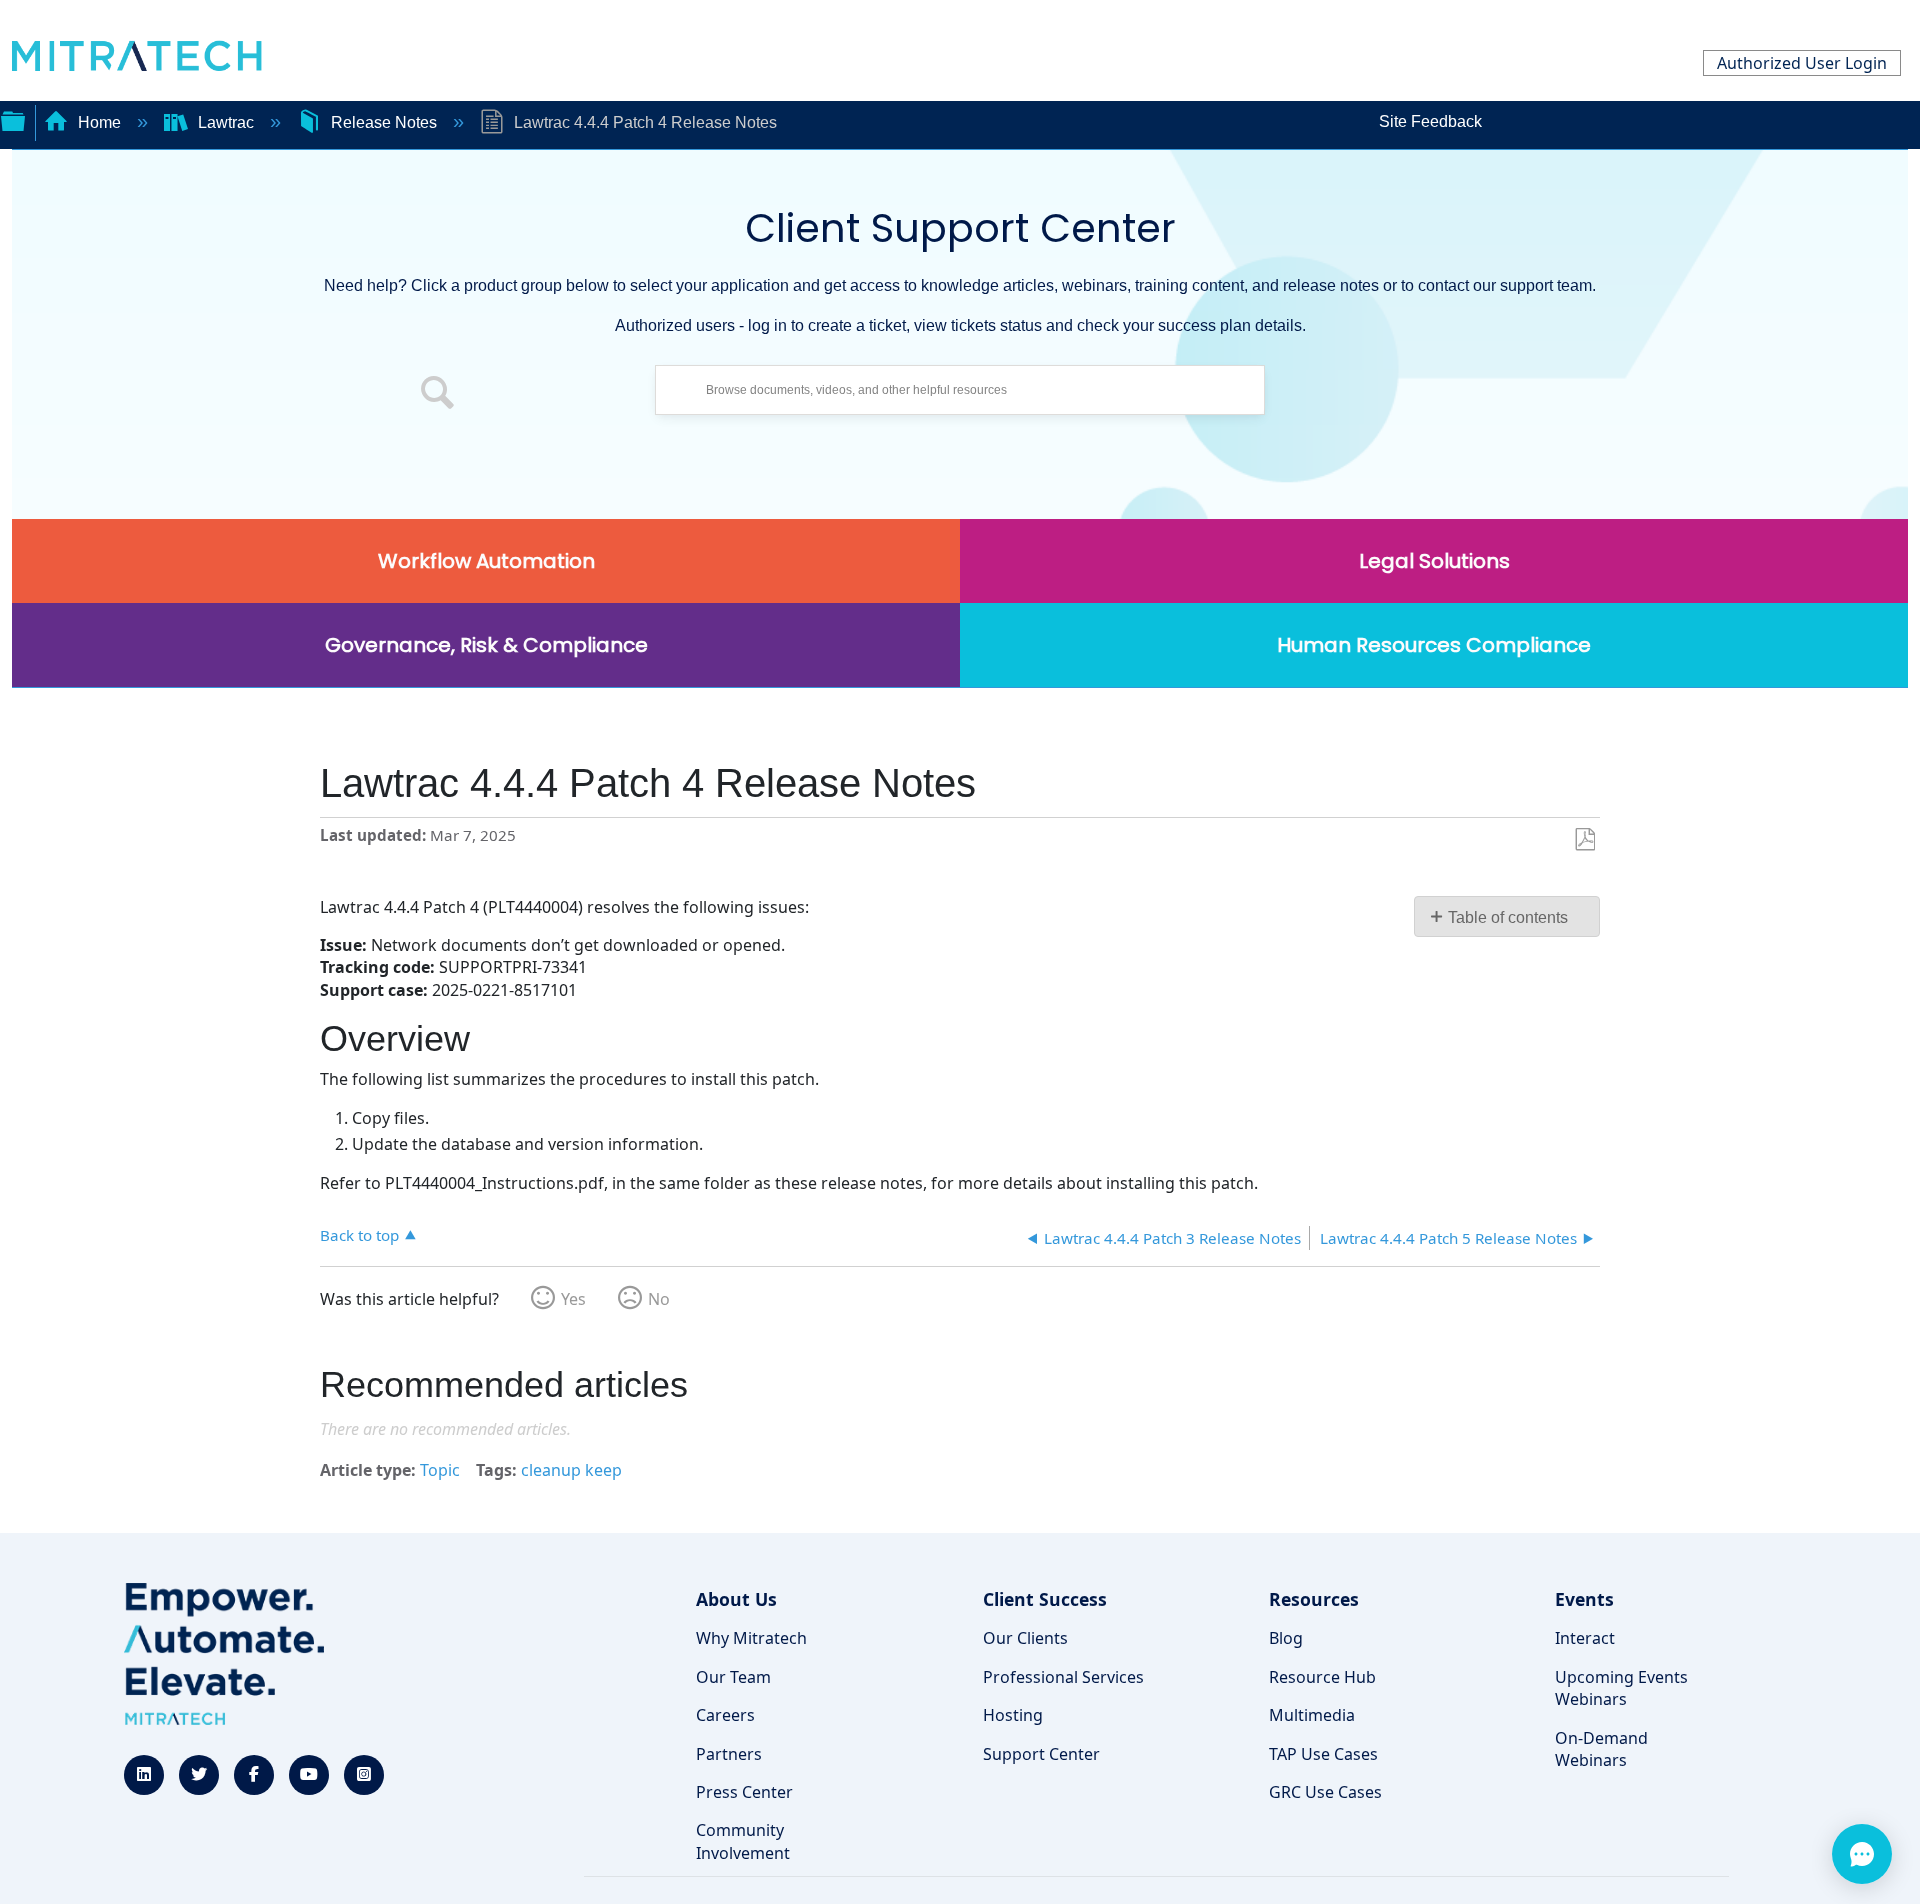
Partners (729, 1754)
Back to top (359, 1234)
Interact (1585, 1638)
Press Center (744, 1792)
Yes (573, 1299)
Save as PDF (1584, 840)
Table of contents (1508, 917)
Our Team (733, 1677)
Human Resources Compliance (1434, 645)
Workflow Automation (486, 561)
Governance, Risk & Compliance (486, 645)
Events (1584, 1599)
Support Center (1041, 1754)
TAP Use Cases (1323, 1754)
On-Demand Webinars (1601, 1749)
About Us (736, 1599)
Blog (1286, 1638)
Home (99, 122)
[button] (438, 395)
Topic (440, 1470)
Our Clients (1025, 1638)
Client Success (1045, 1599)
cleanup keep (571, 1470)
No (659, 1299)
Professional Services (1063, 1677)
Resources (1314, 1599)
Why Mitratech (751, 1638)
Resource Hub (1322, 1677)
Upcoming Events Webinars (1621, 1688)
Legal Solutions (1434, 561)
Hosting (1013, 1715)
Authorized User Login (1802, 63)
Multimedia (1312, 1715)
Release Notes (384, 122)
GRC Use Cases (1325, 1792)
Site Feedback (1430, 121)
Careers (725, 1715)
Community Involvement (743, 1841)
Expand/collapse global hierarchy (13, 119)
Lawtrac (226, 122)
